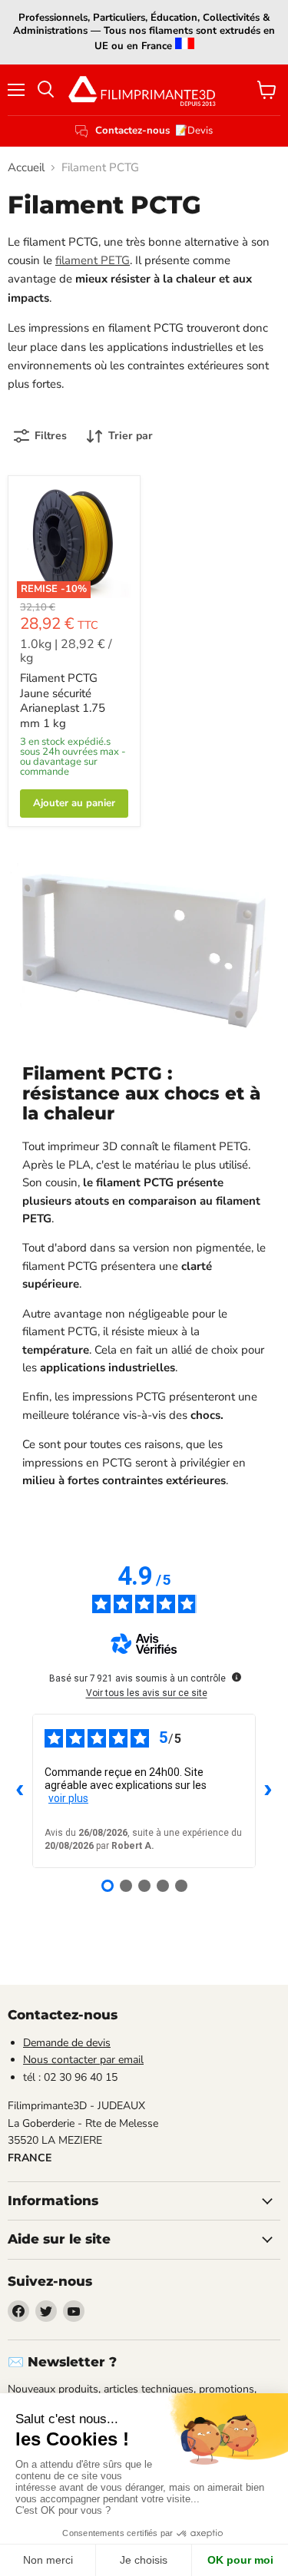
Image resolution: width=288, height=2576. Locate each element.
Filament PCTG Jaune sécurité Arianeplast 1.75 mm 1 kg (63, 701)
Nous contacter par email (83, 2060)
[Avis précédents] (20, 1791)
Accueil (26, 168)
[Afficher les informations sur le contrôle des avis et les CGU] (237, 1677)
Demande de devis (67, 2043)
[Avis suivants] (268, 1791)
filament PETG (93, 260)
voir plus (68, 1798)
